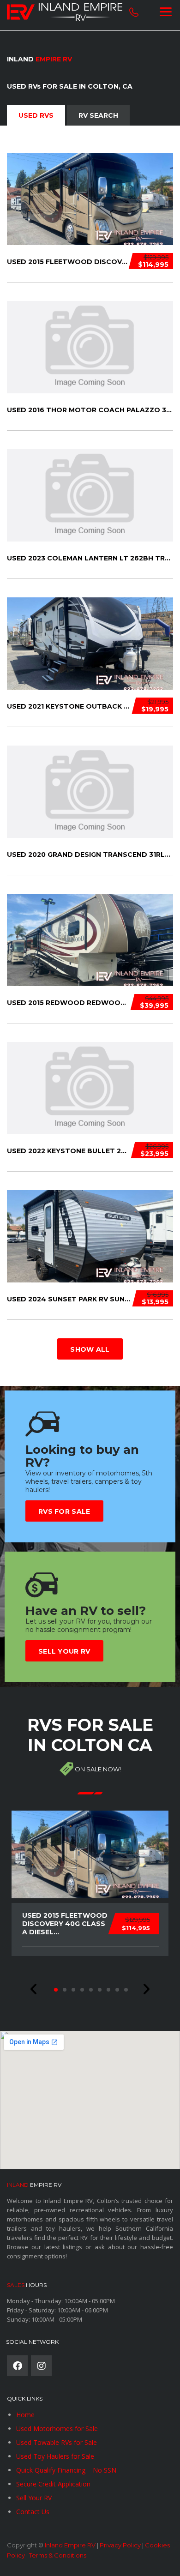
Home (25, 2415)
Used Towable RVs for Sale (57, 2442)
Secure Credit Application (53, 2484)
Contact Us (33, 2512)
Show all (90, 1349)
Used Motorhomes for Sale (57, 2429)
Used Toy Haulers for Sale (55, 2456)
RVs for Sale (64, 1511)
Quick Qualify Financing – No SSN (66, 2470)
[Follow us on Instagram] (41, 2366)
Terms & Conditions (58, 2555)
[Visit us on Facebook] (17, 2366)
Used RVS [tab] (36, 115)
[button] (34, 1989)
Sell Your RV (64, 1651)
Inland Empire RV (70, 2545)
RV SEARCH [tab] (98, 115)
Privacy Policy (120, 2545)
